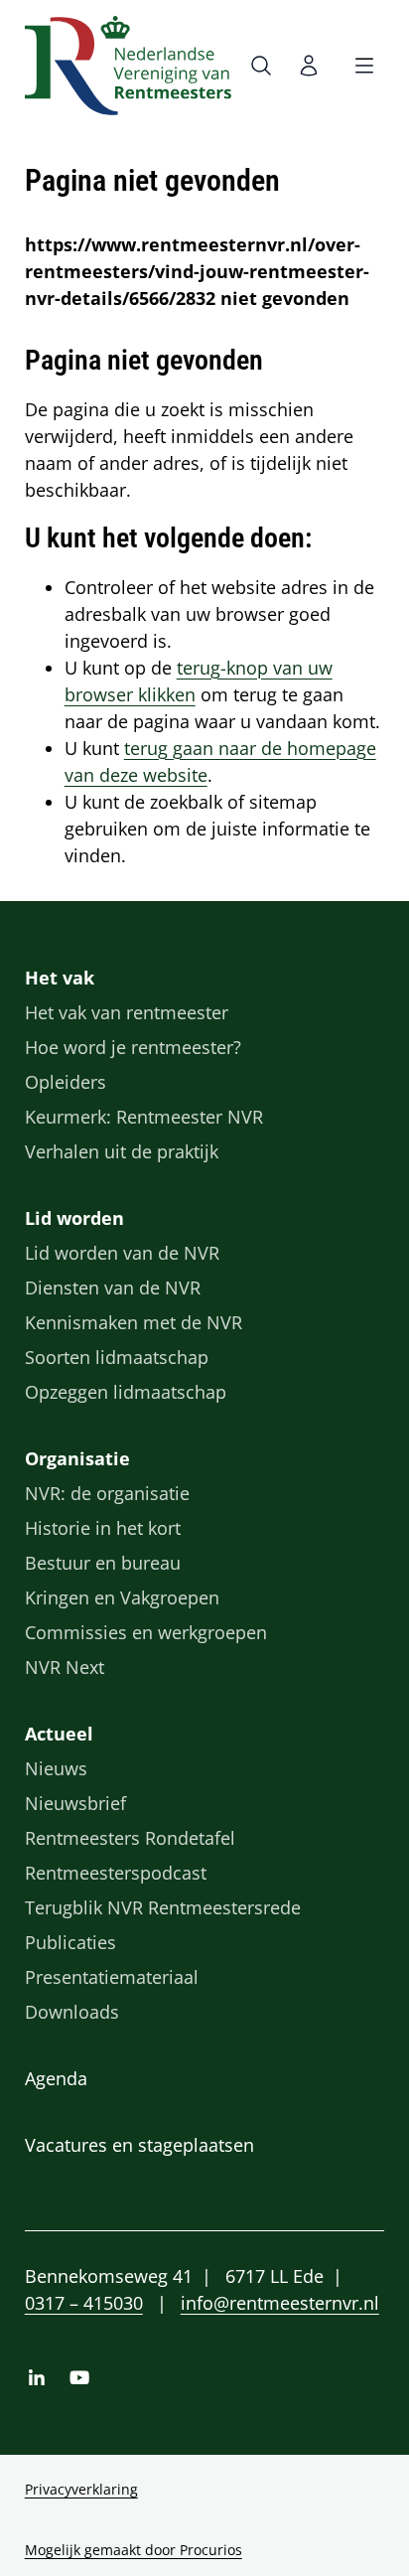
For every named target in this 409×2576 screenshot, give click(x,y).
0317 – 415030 (84, 2303)
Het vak (60, 978)
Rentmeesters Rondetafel (130, 1838)
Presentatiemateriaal (112, 1977)
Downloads (72, 2012)
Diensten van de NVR (113, 1288)
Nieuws (56, 1768)
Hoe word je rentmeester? (133, 1047)
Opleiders (66, 1082)
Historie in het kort (103, 1528)
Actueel (59, 1734)
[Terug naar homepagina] (128, 66)
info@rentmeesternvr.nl (280, 2303)
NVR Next (65, 1667)
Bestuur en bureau (103, 1563)
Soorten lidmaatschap (117, 1357)
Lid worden (74, 1218)
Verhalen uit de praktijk (122, 1151)
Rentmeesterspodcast (116, 1873)
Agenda (56, 2078)
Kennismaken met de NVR (134, 1322)
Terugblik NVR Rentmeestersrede (163, 1907)
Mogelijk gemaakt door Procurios (134, 2550)
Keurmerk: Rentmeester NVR (144, 1117)
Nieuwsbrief (75, 1803)
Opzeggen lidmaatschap (126, 1392)
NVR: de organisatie (107, 1493)
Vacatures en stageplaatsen (139, 2145)
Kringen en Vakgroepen (122, 1597)
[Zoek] (265, 66)
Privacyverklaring (81, 2489)
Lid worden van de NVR (122, 1253)
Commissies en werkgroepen (146, 1632)
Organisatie (77, 1458)
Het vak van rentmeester (127, 1012)
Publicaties (70, 1942)
